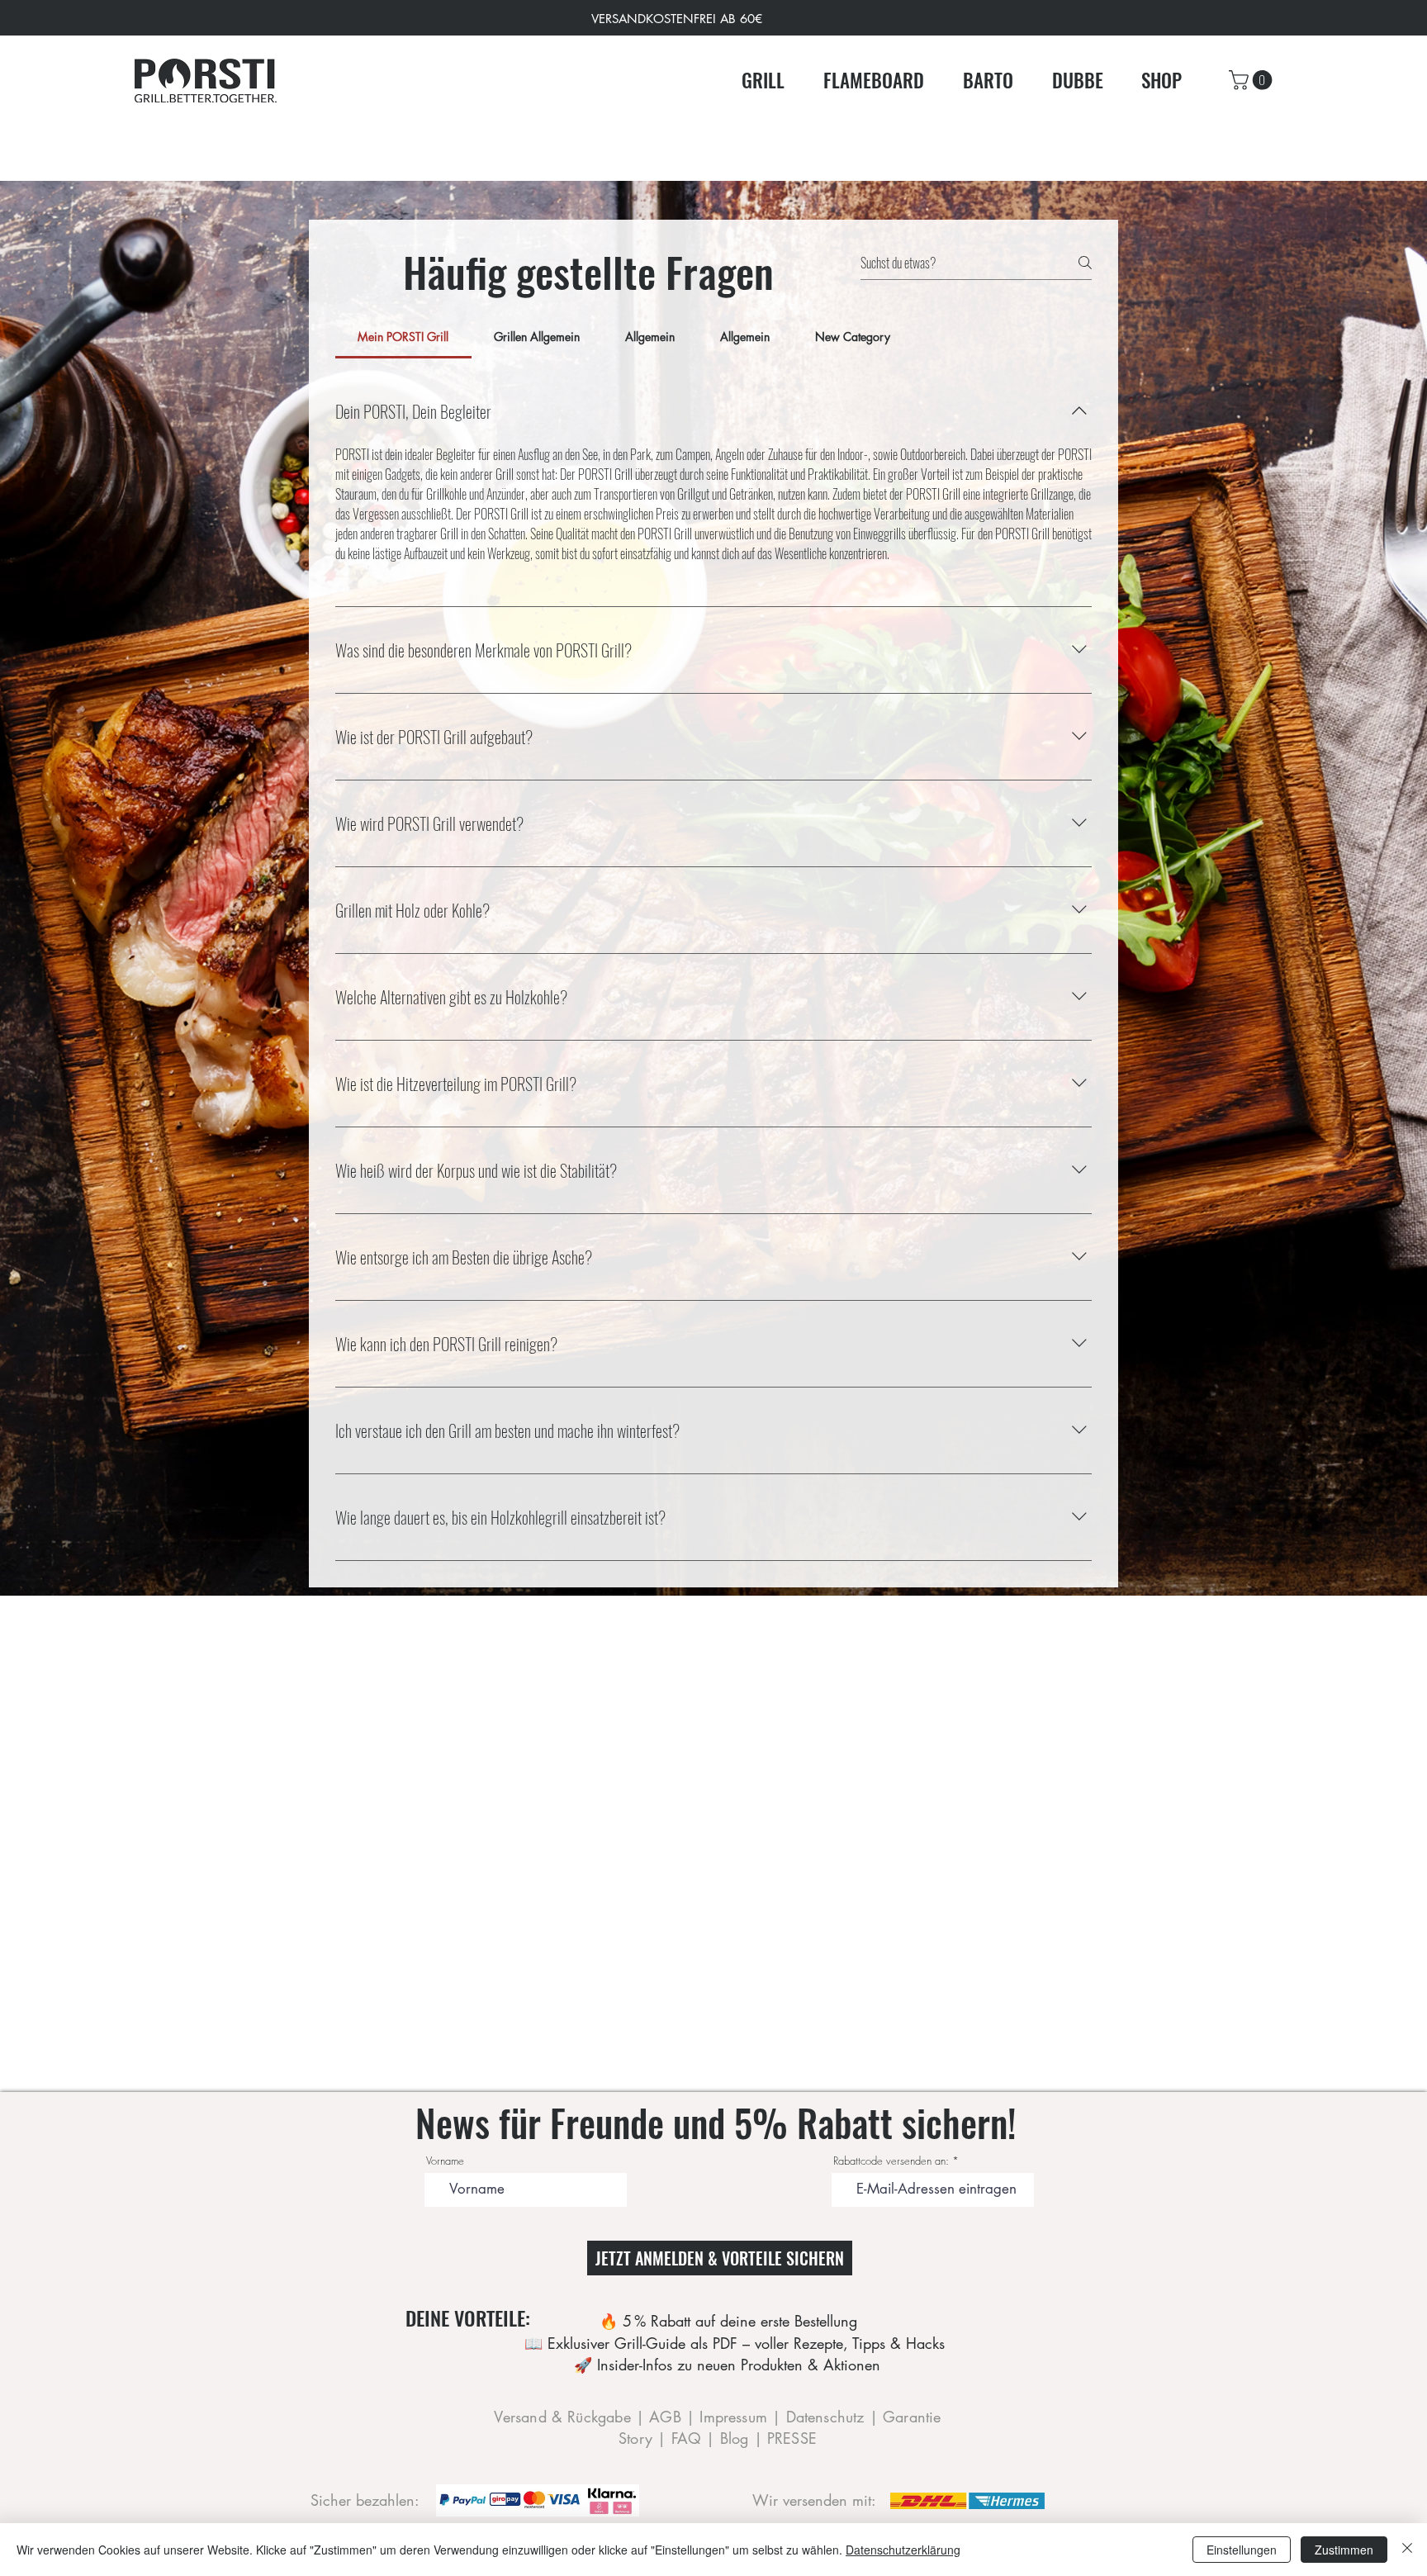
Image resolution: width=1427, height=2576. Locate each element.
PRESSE (792, 2438)
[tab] (403, 337)
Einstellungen (1242, 2550)
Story (638, 2438)
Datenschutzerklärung (903, 2550)
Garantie (912, 2417)
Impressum (736, 2417)
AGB (668, 2417)
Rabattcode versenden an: (891, 2161)
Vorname (445, 2161)
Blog (737, 2438)
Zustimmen (1344, 2550)
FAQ (687, 2438)
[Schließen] (1407, 2550)
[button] (1253, 80)
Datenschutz (828, 2417)
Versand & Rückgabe (562, 2417)
